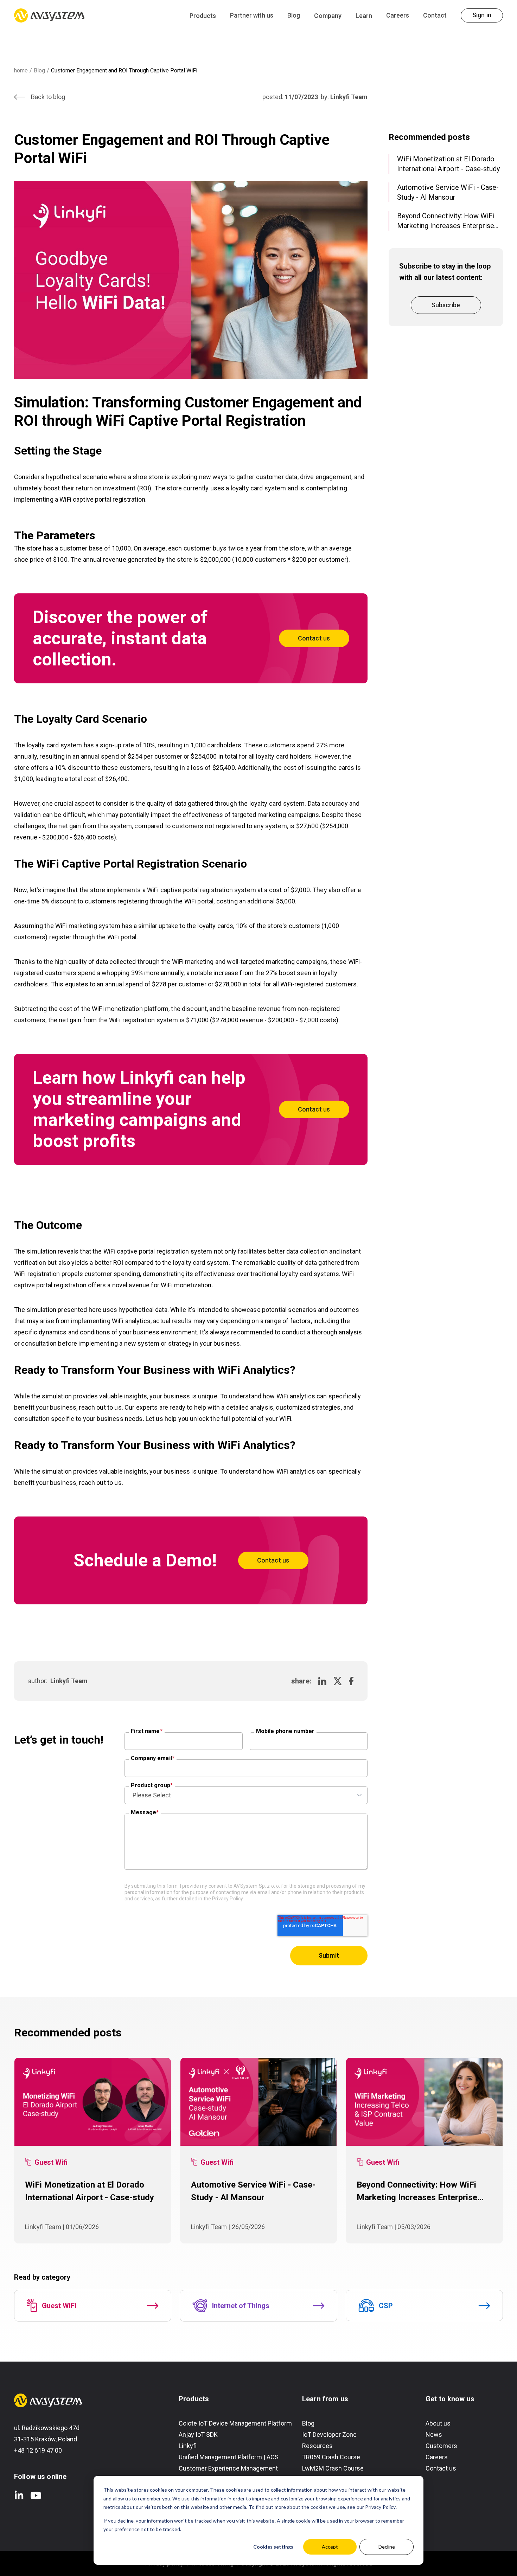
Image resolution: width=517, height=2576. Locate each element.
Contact (435, 15)
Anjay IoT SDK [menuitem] (198, 2435)
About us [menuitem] (438, 2423)
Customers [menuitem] (441, 2446)
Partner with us (252, 15)
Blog (294, 15)
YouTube (36, 2495)
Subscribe (446, 305)
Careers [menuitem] (437, 2457)
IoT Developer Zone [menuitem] (329, 2435)
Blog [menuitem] (308, 2423)
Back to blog (48, 97)
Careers (398, 15)
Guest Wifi (51, 2162)
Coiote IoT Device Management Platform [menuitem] (235, 2423)
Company (328, 16)
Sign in (482, 15)
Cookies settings (273, 2547)
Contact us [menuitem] (441, 2468)
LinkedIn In (19, 2495)
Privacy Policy (227, 1899)
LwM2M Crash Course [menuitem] (333, 2468)
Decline (387, 2547)
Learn (364, 16)
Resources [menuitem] (317, 2446)
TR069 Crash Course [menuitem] (331, 2457)
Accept (330, 2547)
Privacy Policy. (381, 2507)
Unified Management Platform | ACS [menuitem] (229, 2457)
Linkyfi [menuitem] (188, 2446)
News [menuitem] (434, 2435)
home (21, 70)
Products (203, 16)
